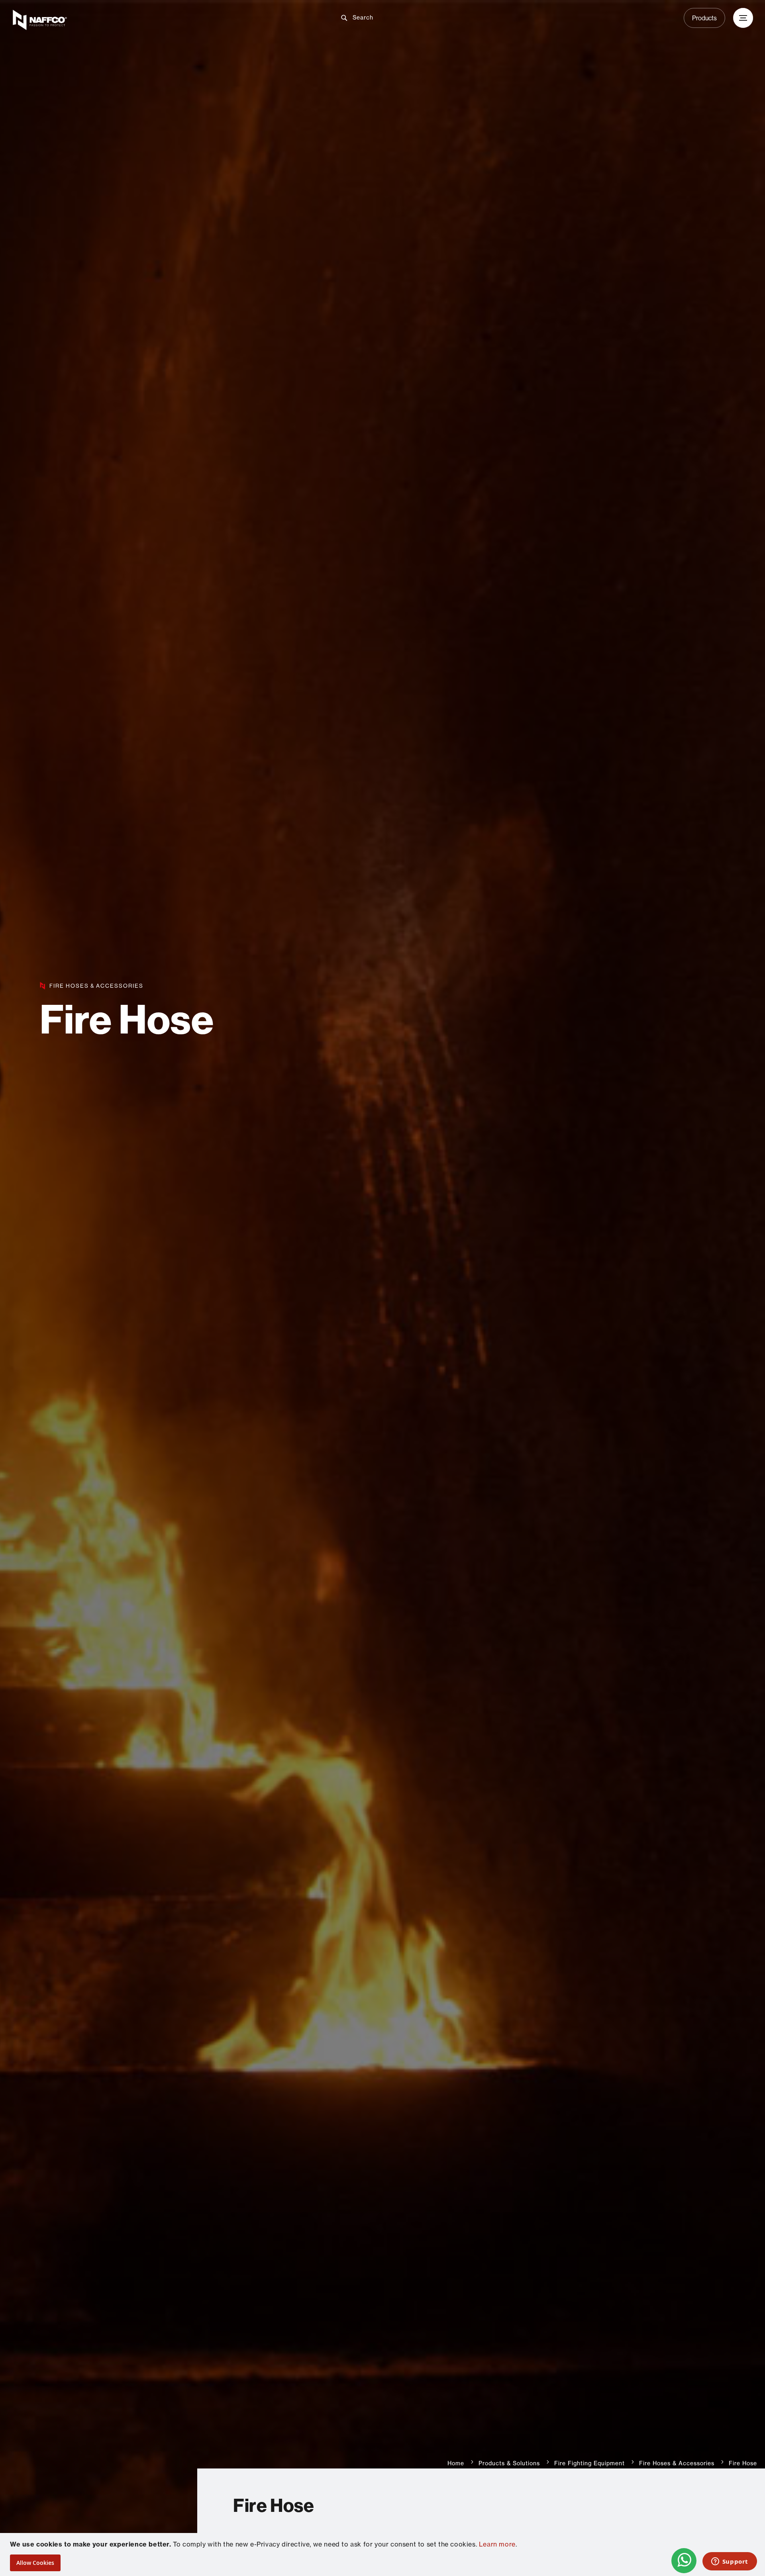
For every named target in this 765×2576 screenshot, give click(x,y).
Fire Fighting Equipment (589, 2463)
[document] (383, 2554)
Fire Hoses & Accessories (677, 2463)
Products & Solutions (509, 2463)
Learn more (497, 2544)
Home (456, 2463)
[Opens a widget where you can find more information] (730, 2562)
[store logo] (134, 20)
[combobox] (389, 18)
